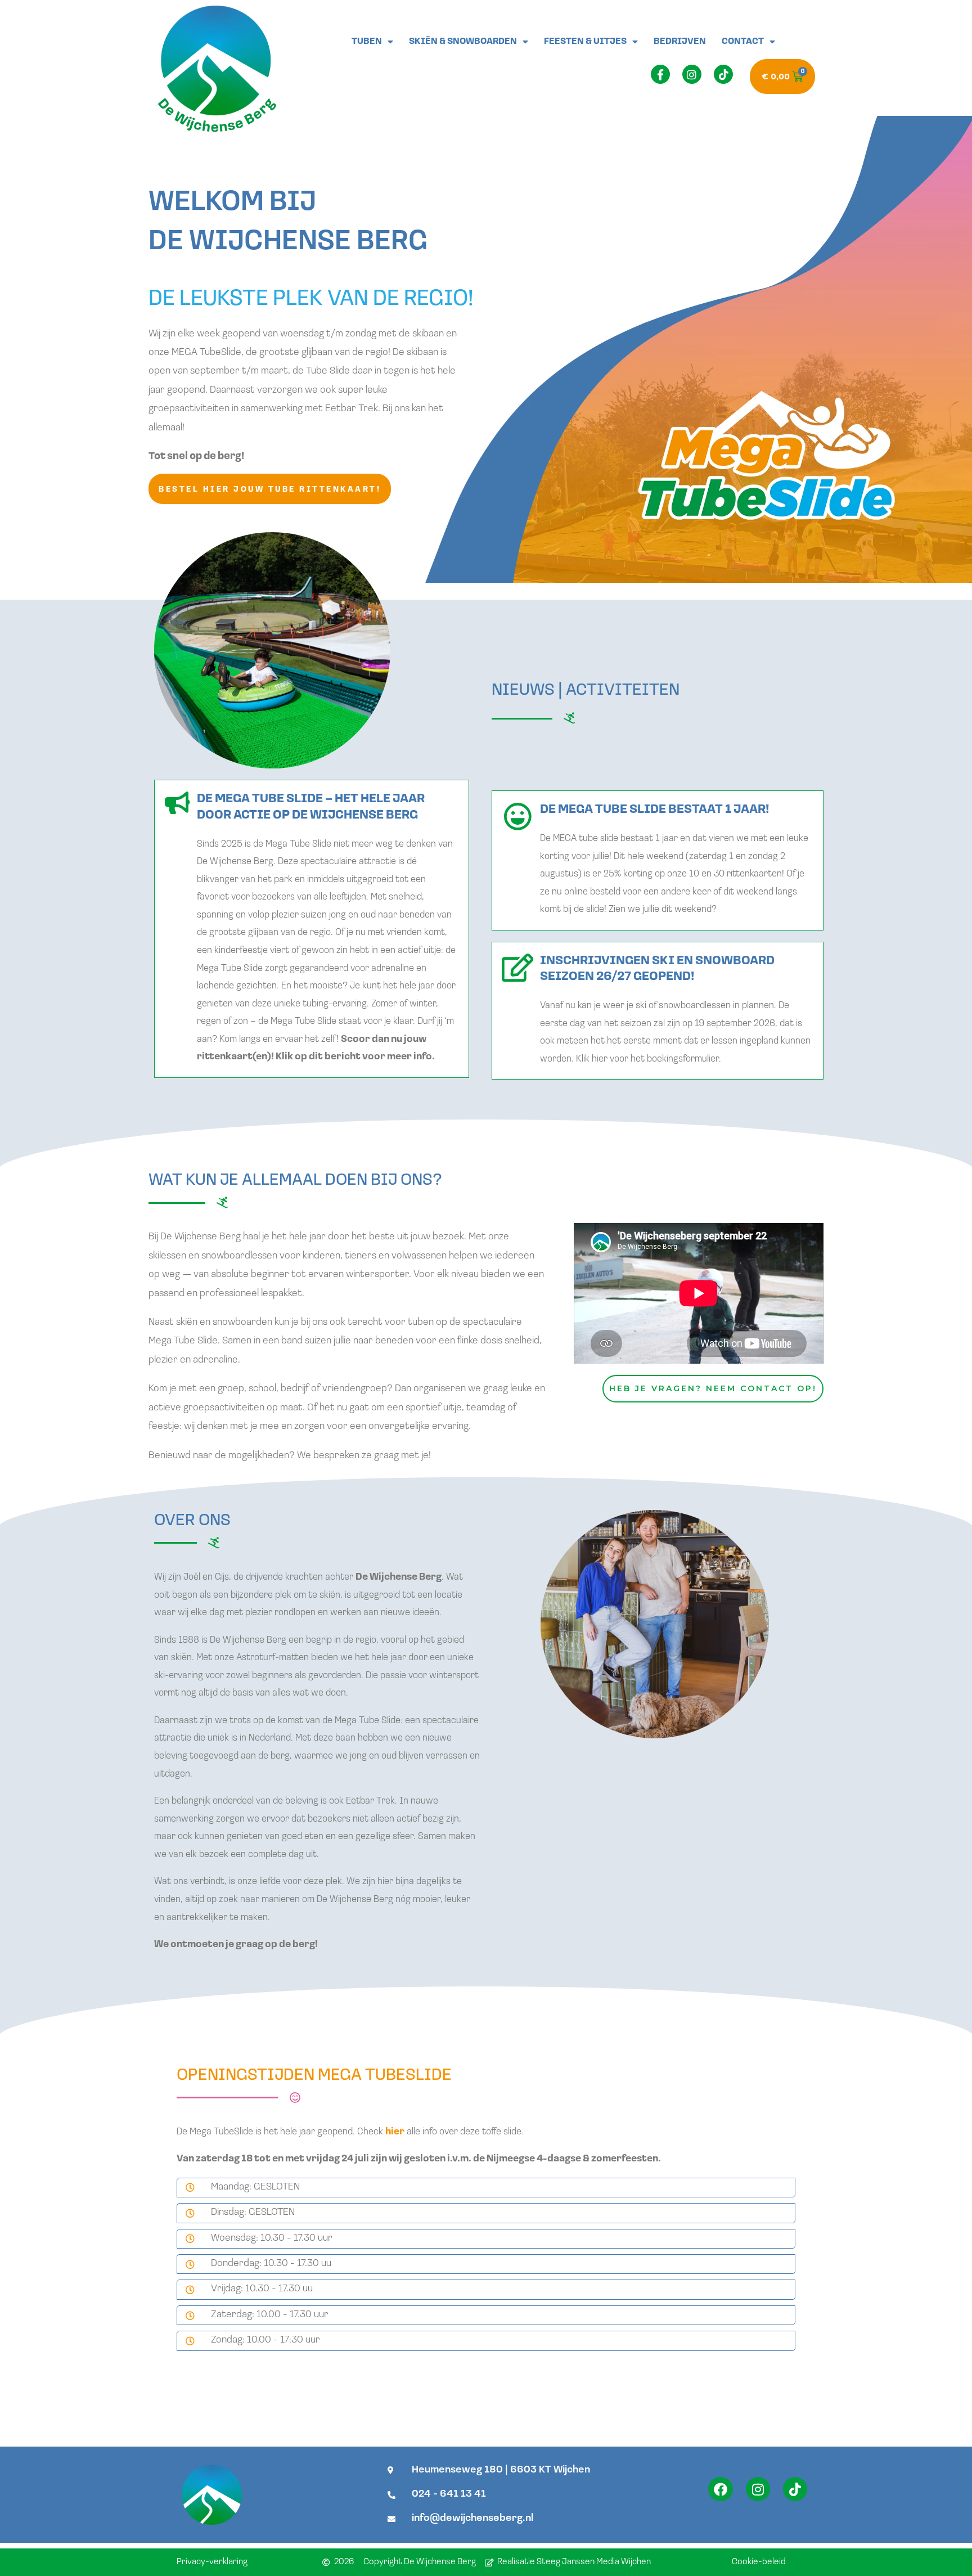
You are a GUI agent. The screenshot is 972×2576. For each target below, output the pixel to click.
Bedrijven (680, 42)
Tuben (367, 42)
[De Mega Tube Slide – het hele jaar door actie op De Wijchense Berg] (177, 803)
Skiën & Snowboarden (463, 42)
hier (395, 2132)
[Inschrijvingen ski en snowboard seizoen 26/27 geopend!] (517, 968)
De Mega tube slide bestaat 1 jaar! (654, 810)
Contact (743, 42)
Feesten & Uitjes (585, 42)
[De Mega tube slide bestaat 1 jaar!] (517, 816)
